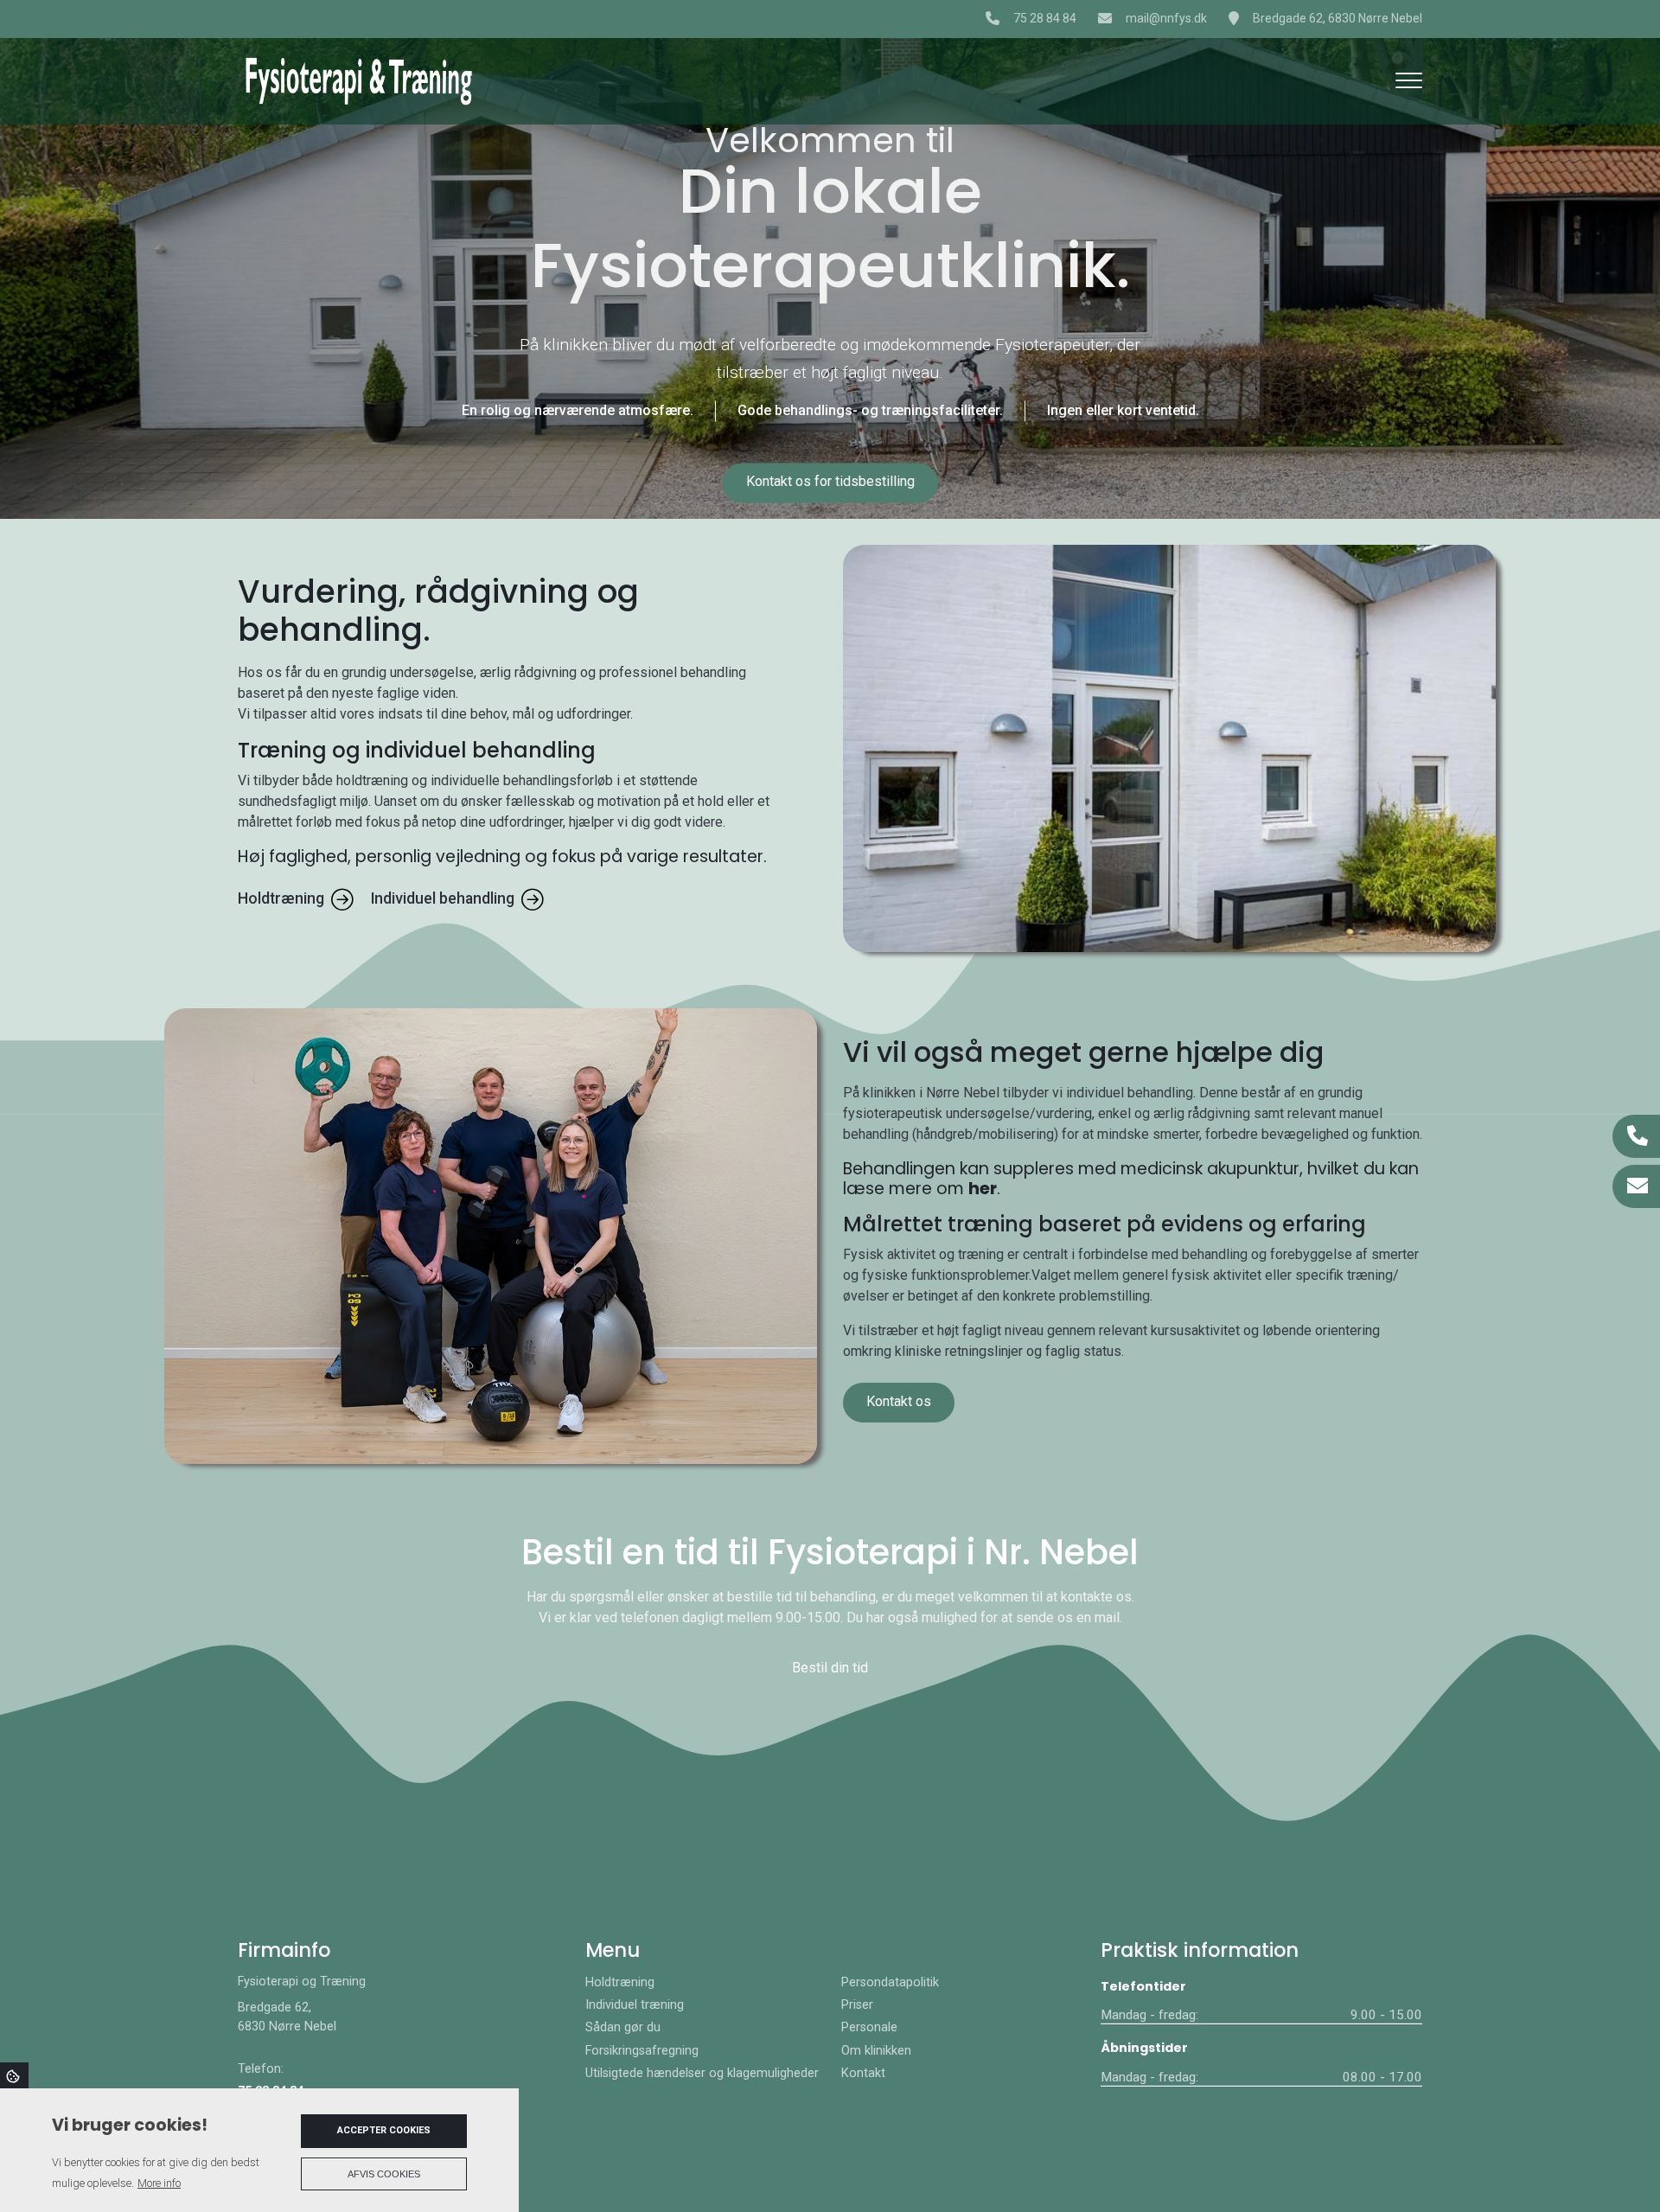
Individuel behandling (443, 898)
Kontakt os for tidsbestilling (830, 482)
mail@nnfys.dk (1166, 18)
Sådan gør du (623, 2028)
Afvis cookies (384, 2174)
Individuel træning (635, 2005)
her (983, 1189)
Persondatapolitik (890, 1983)
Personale (869, 2028)
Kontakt (863, 2074)
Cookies (14, 2075)
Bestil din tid (830, 1668)
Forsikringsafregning (642, 2051)
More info (159, 2183)
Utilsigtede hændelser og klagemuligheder (702, 2074)
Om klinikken (876, 2051)
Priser (857, 2005)
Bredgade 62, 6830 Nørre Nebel (1338, 18)
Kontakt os (899, 1401)
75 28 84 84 (1045, 18)
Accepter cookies (384, 2130)
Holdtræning (281, 898)
